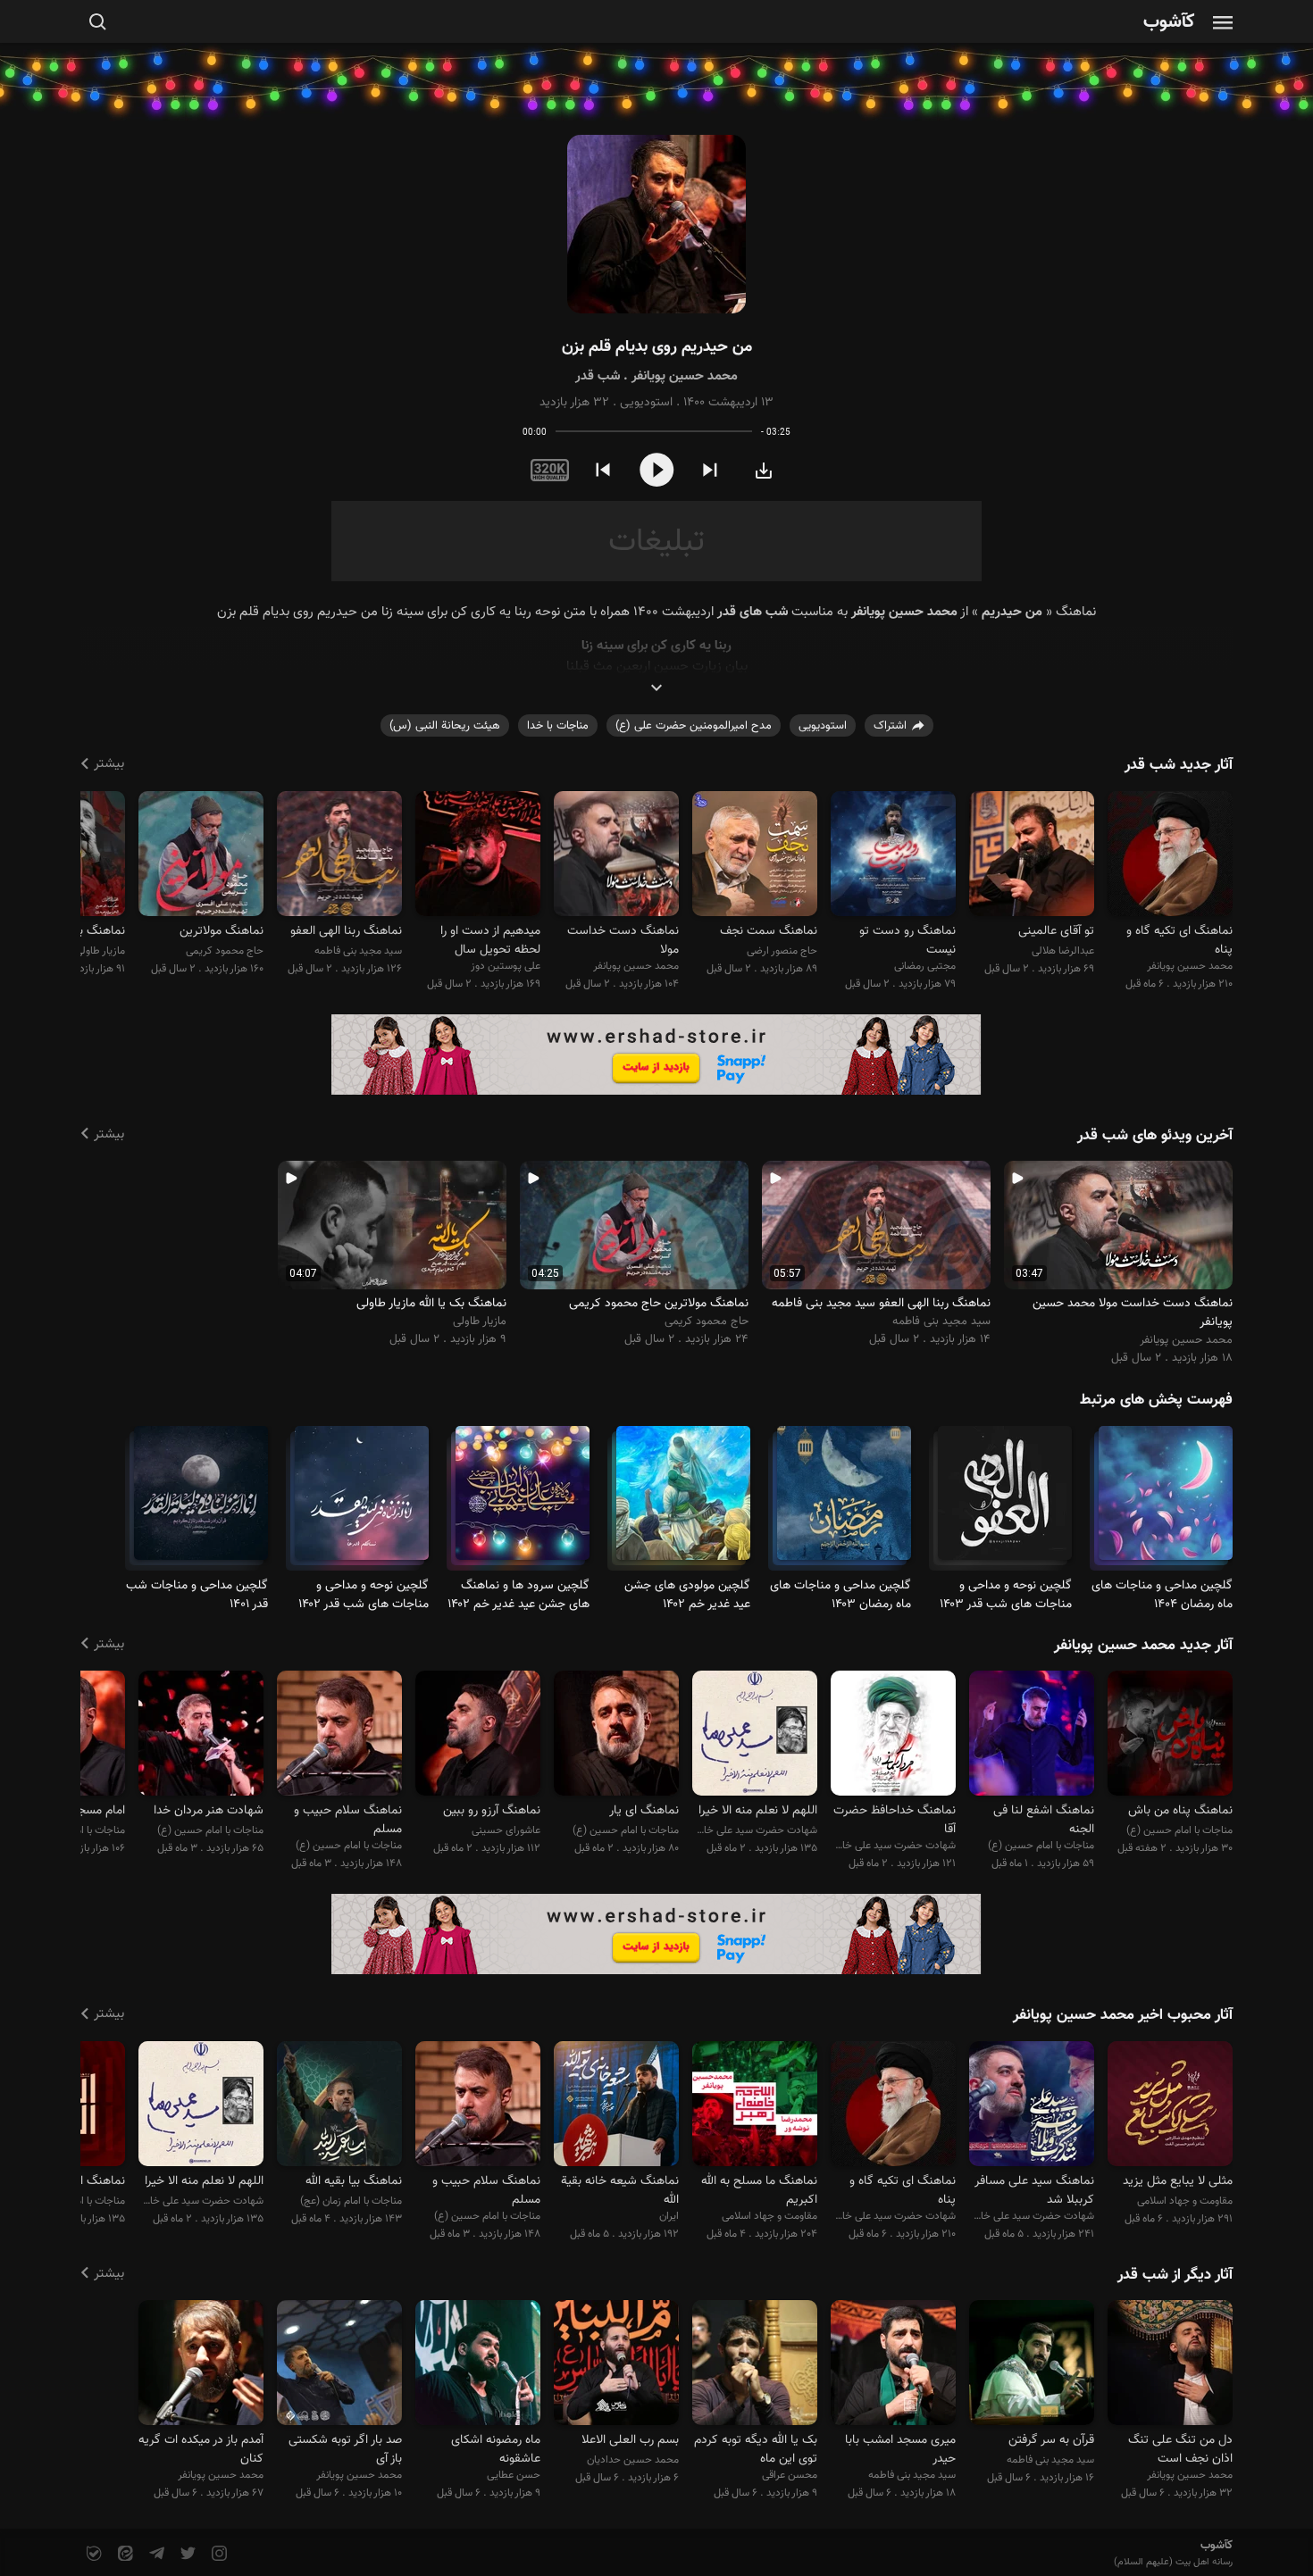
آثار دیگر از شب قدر (1175, 2275)
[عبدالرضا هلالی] (1032, 856)
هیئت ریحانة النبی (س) (445, 726)
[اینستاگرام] (217, 2554)
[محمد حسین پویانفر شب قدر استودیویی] (656, 225)
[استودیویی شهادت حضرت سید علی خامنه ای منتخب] (893, 1736)
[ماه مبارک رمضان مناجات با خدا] (1166, 1501)
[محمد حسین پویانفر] (1170, 856)
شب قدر (598, 376)
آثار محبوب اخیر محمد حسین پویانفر (1123, 2015)
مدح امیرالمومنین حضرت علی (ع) (694, 726)
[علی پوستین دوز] (478, 856)
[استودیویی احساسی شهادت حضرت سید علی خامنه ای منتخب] (1032, 2106)
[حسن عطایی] (478, 2366)
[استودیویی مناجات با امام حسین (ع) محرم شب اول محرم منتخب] (339, 1736)
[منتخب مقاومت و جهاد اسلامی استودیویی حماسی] (755, 2106)
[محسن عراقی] (755, 2366)
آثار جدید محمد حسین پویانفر (1143, 1646)
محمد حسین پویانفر (685, 376)
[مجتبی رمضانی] (893, 856)
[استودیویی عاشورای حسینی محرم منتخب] (478, 1736)
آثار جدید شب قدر (1179, 765)
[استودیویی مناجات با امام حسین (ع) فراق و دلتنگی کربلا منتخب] (1170, 1736)
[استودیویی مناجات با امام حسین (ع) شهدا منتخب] (201, 1736)
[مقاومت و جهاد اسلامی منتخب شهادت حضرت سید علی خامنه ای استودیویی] (1170, 2106)
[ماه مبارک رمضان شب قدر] (1005, 1501)
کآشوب (1169, 23)
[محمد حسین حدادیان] (616, 2366)
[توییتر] (186, 2554)
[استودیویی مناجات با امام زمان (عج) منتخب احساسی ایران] (339, 2106)
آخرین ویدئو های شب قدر (1155, 1136)
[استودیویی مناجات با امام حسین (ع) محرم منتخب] (616, 1736)
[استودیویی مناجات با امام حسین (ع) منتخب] (1032, 1736)
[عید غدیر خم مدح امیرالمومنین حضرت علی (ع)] (683, 1501)
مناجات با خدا (558, 726)
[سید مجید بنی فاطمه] (339, 856)
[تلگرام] (155, 2554)
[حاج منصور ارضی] (755, 856)
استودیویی (646, 403)
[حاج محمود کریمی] (201, 856)
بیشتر (109, 764)
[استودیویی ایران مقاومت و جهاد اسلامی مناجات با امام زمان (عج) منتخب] (616, 2106)
